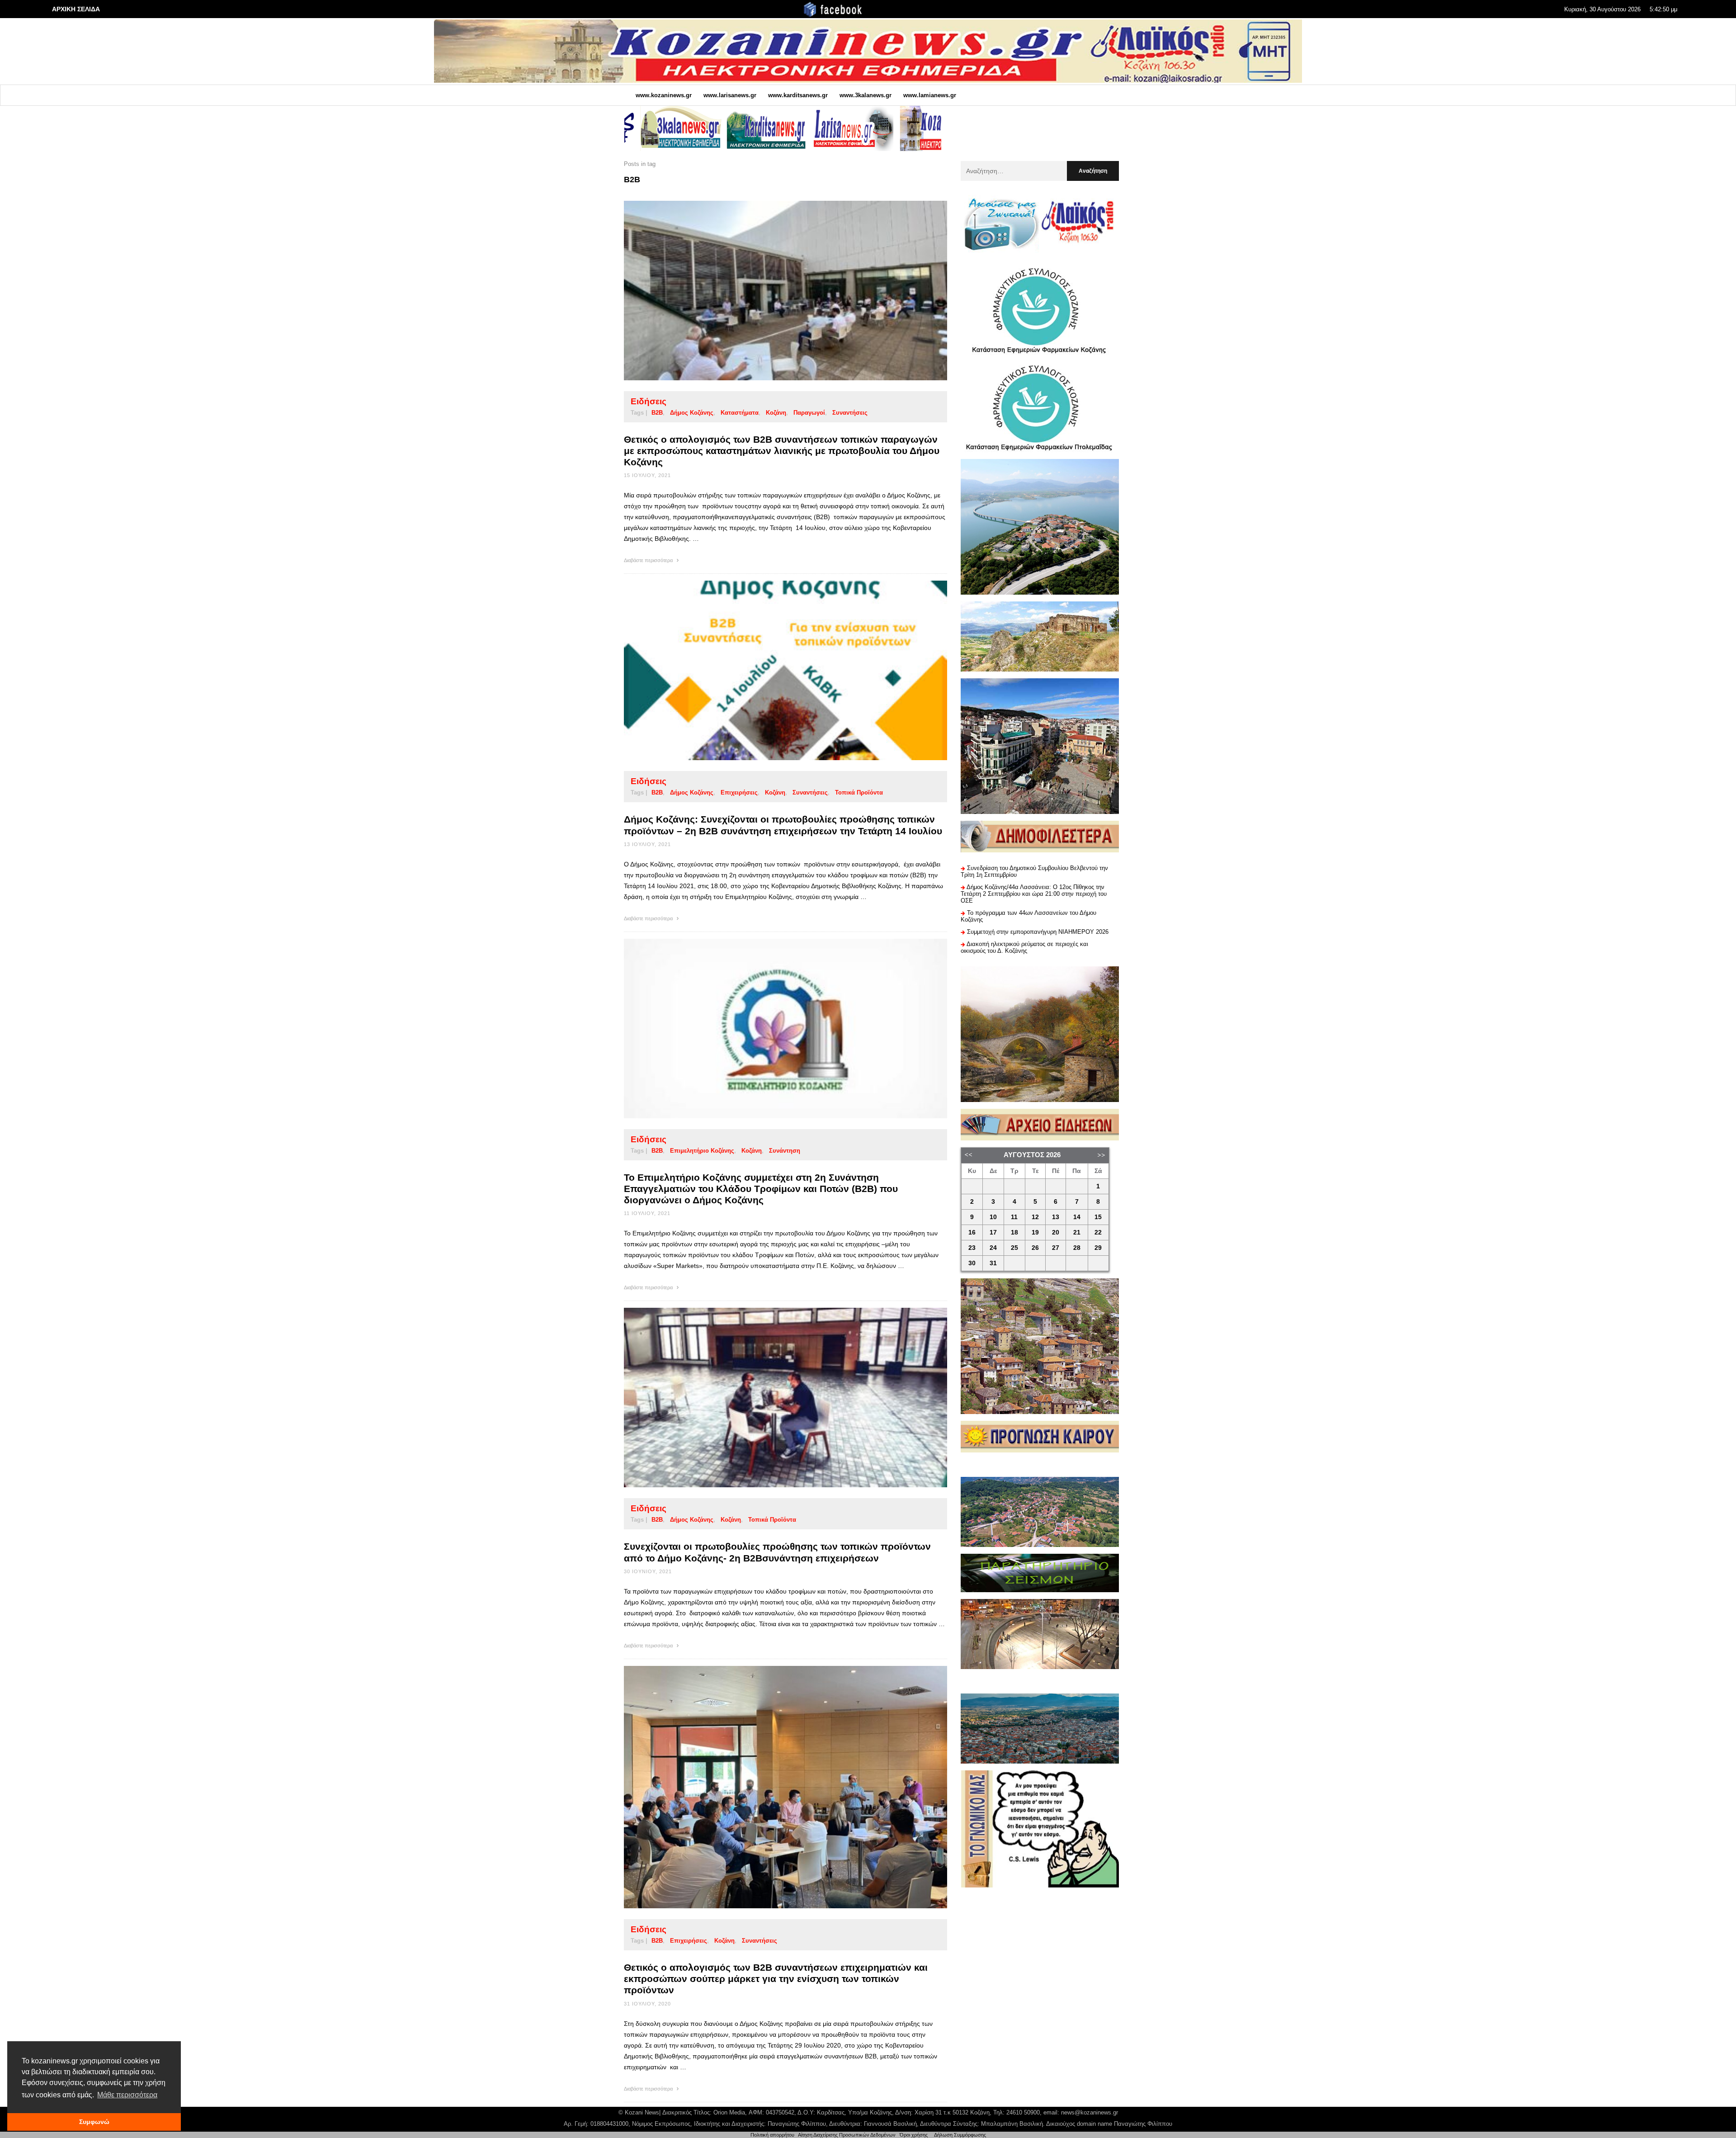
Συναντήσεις (850, 413)
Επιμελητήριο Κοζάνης (702, 1151)
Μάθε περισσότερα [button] (127, 2095)
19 (1035, 1232)
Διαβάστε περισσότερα (649, 560)
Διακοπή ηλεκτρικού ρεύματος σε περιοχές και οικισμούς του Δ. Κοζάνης (1024, 947)
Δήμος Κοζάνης (692, 413)
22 (1098, 1232)
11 (1014, 1217)
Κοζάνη (776, 413)
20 (1056, 1232)
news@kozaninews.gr (1090, 2112)
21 (1077, 1232)
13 (1056, 1217)
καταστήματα (740, 413)
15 (1098, 1217)
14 (1077, 1217)
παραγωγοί (809, 413)
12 (1035, 1217)
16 (972, 1232)
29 (1098, 1248)
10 (993, 1217)
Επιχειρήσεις (739, 792)
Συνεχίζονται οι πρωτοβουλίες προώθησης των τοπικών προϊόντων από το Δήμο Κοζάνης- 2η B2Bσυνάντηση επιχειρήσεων (777, 1552)
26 (1035, 1248)
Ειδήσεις (649, 401)
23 (972, 1248)
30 (972, 1263)
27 (1056, 1248)
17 (993, 1232)
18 (1014, 1232)
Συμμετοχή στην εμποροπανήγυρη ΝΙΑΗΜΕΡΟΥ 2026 (1038, 932)
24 (993, 1248)
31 (993, 1263)
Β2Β (657, 413)
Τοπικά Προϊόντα (859, 792)
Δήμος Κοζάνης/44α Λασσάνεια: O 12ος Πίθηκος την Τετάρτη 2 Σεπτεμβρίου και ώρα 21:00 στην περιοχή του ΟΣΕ (1034, 894)
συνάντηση (785, 1151)
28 (1077, 1248)
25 (1014, 1248)
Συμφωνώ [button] (94, 2122)
